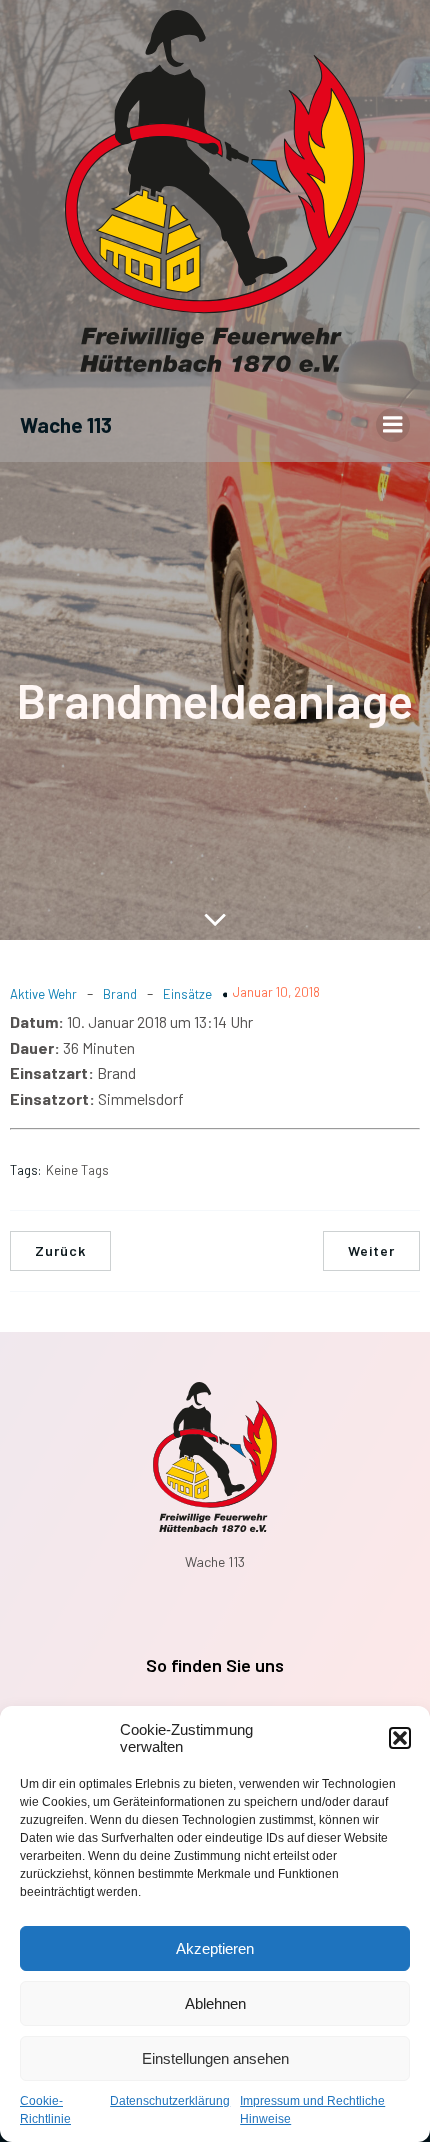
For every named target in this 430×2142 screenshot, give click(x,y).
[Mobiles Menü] (393, 425)
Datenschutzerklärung (170, 2101)
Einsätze (187, 994)
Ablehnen (215, 2003)
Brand (120, 994)
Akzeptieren (215, 1948)
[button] (400, 1738)
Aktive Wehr (43, 994)
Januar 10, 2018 (276, 992)
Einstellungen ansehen (215, 2058)
